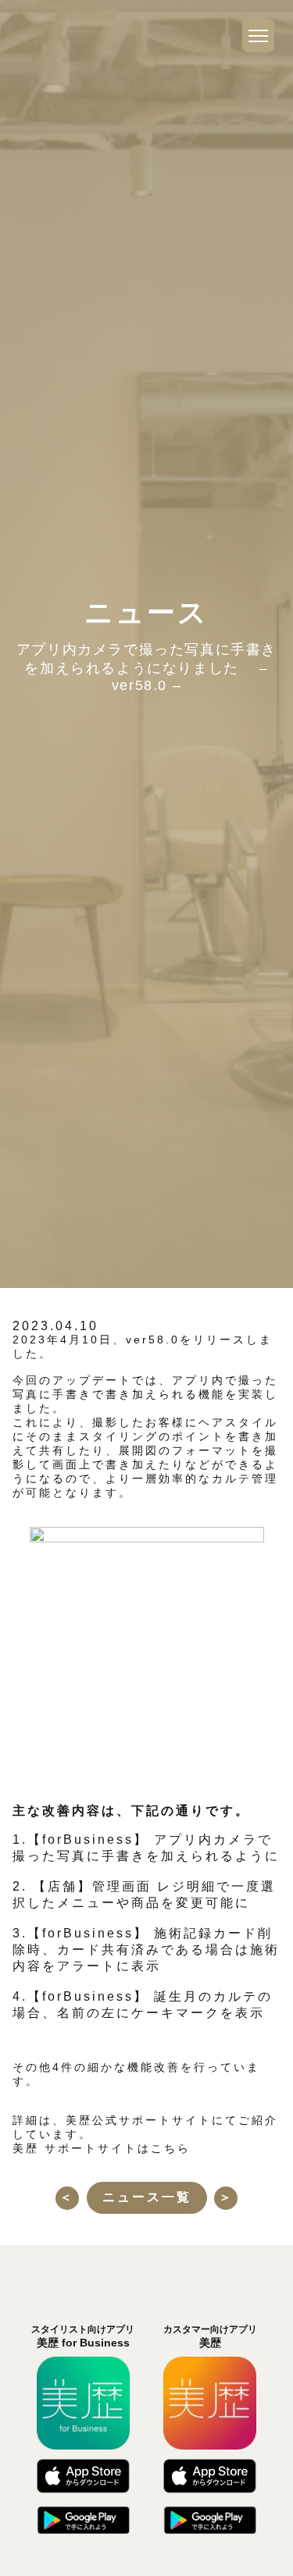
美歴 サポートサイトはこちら (102, 2148)
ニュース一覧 (147, 2197)
